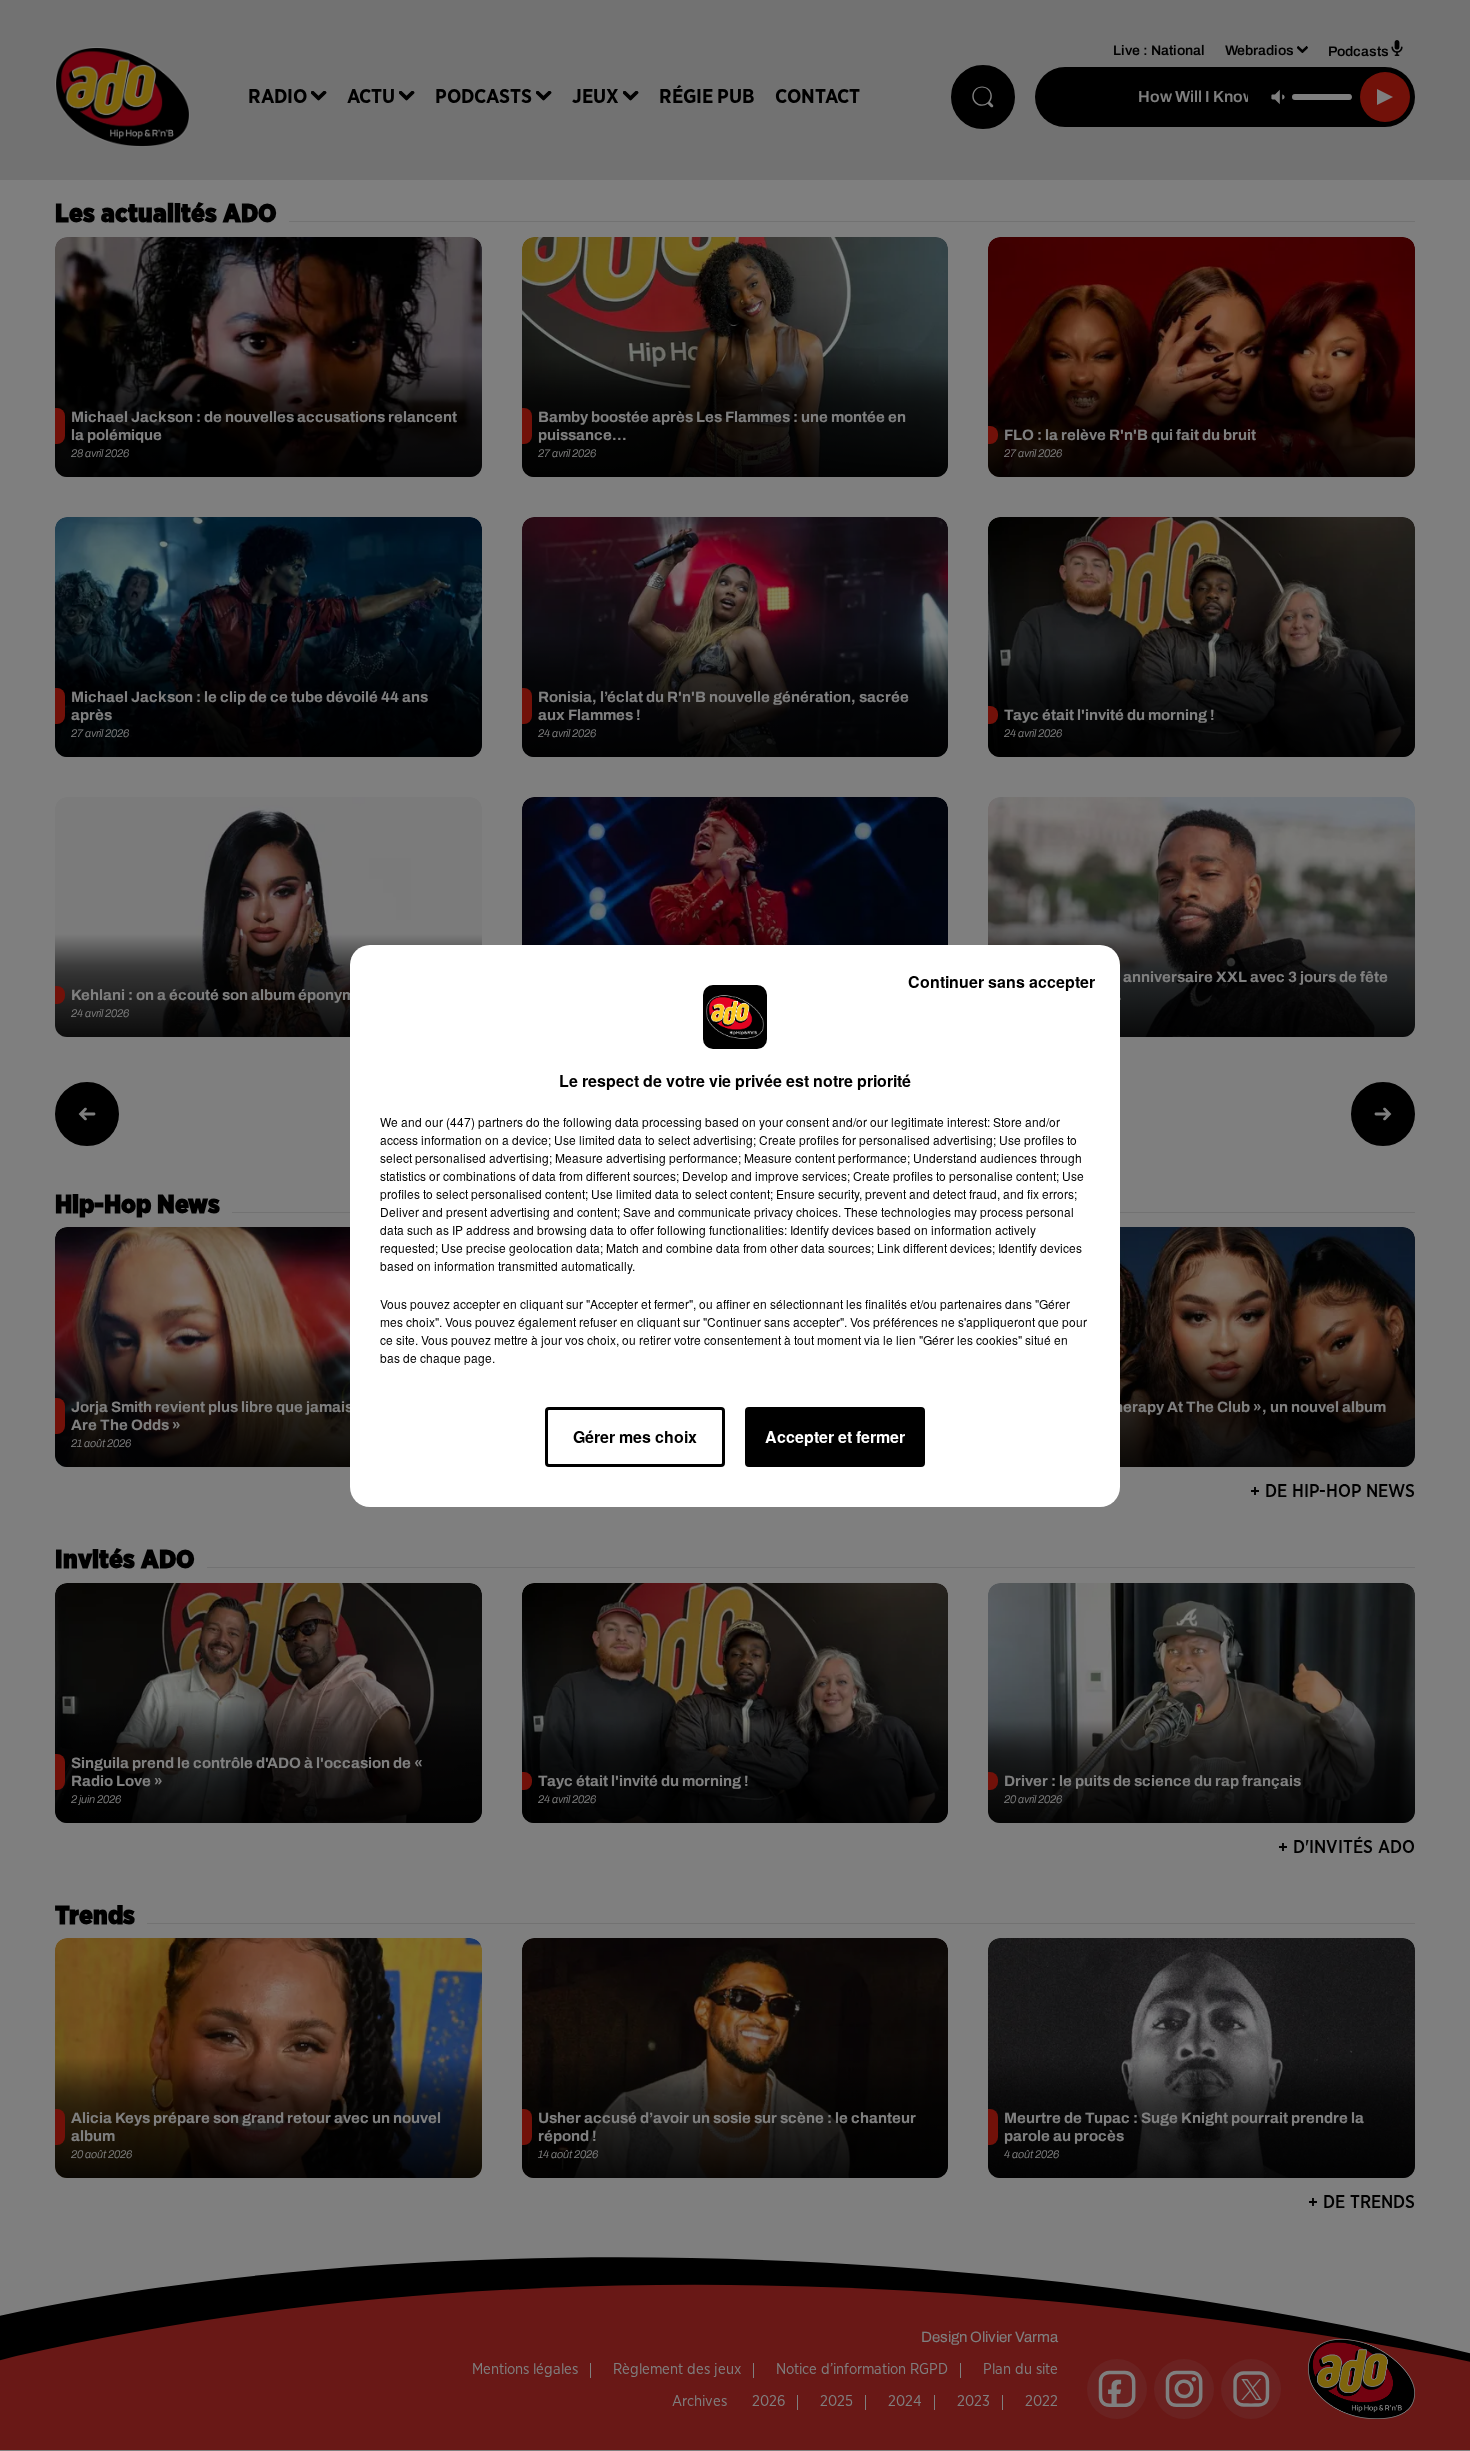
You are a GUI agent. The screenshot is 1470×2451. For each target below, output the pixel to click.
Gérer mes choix (635, 1436)
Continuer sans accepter (1001, 981)
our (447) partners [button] (474, 1121)
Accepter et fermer (835, 1436)
